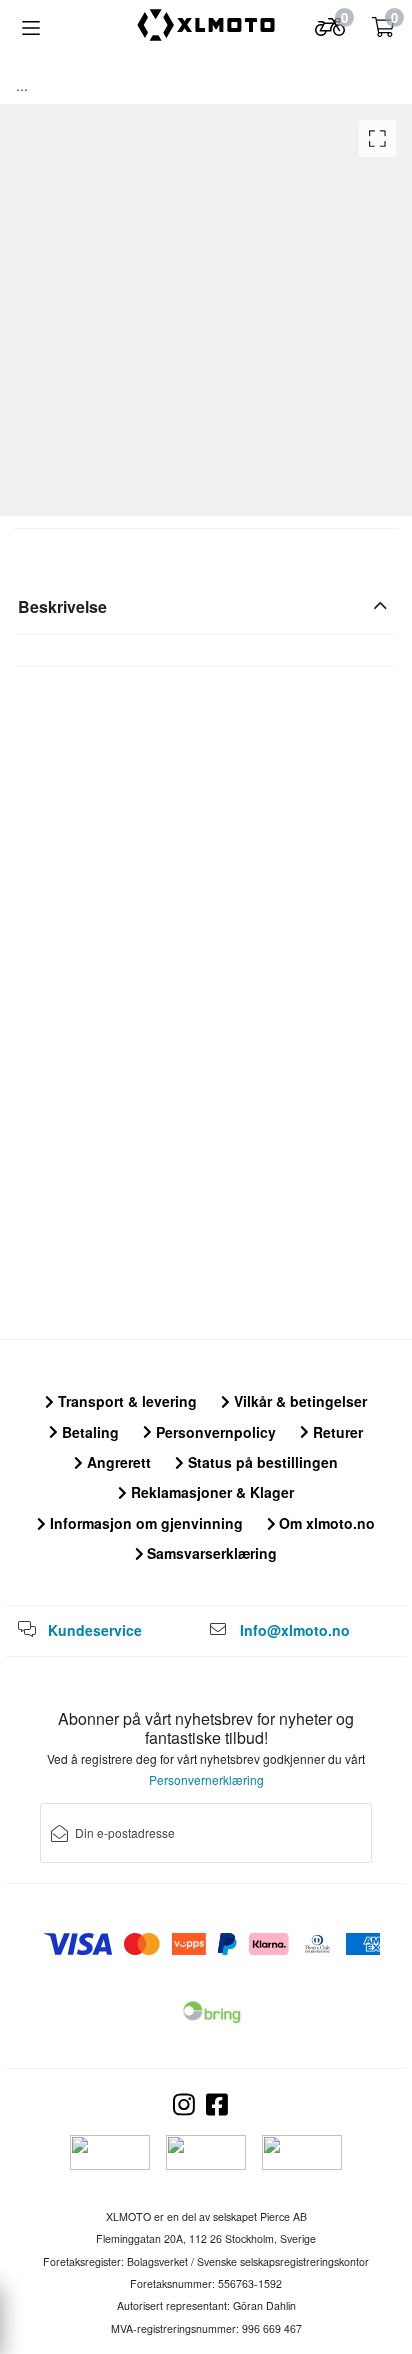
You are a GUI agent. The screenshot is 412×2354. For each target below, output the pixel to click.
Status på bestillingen (261, 1462)
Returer (336, 1432)
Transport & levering (125, 1401)
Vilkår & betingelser (298, 1401)
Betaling (88, 1432)
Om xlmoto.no (325, 1523)
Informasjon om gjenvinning (144, 1523)
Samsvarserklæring (210, 1553)
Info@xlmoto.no (295, 1630)
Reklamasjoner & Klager (210, 1492)
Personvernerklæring (206, 1779)
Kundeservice (95, 1630)
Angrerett (117, 1462)
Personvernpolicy (214, 1432)
